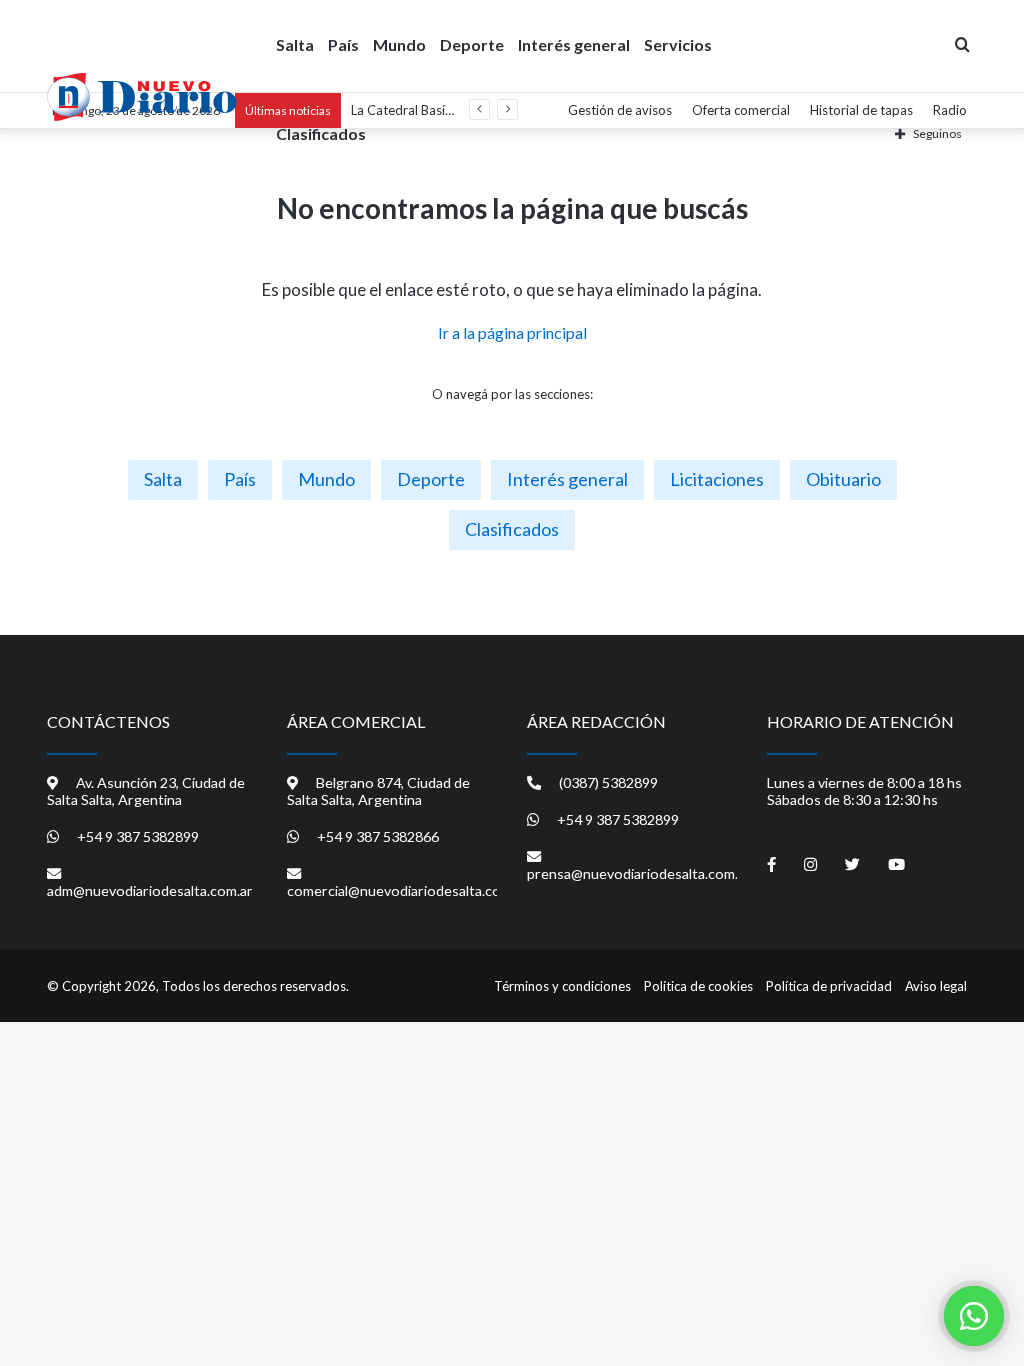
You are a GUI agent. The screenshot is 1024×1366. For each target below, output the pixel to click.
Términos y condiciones (562, 986)
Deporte (472, 44)
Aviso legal (936, 986)
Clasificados (321, 133)
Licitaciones (717, 479)
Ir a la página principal (512, 332)
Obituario (843, 479)
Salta (295, 44)
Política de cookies (698, 986)
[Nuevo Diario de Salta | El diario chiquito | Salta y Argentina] (142, 97)
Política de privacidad (829, 986)
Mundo (399, 44)
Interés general (574, 44)
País (343, 44)
